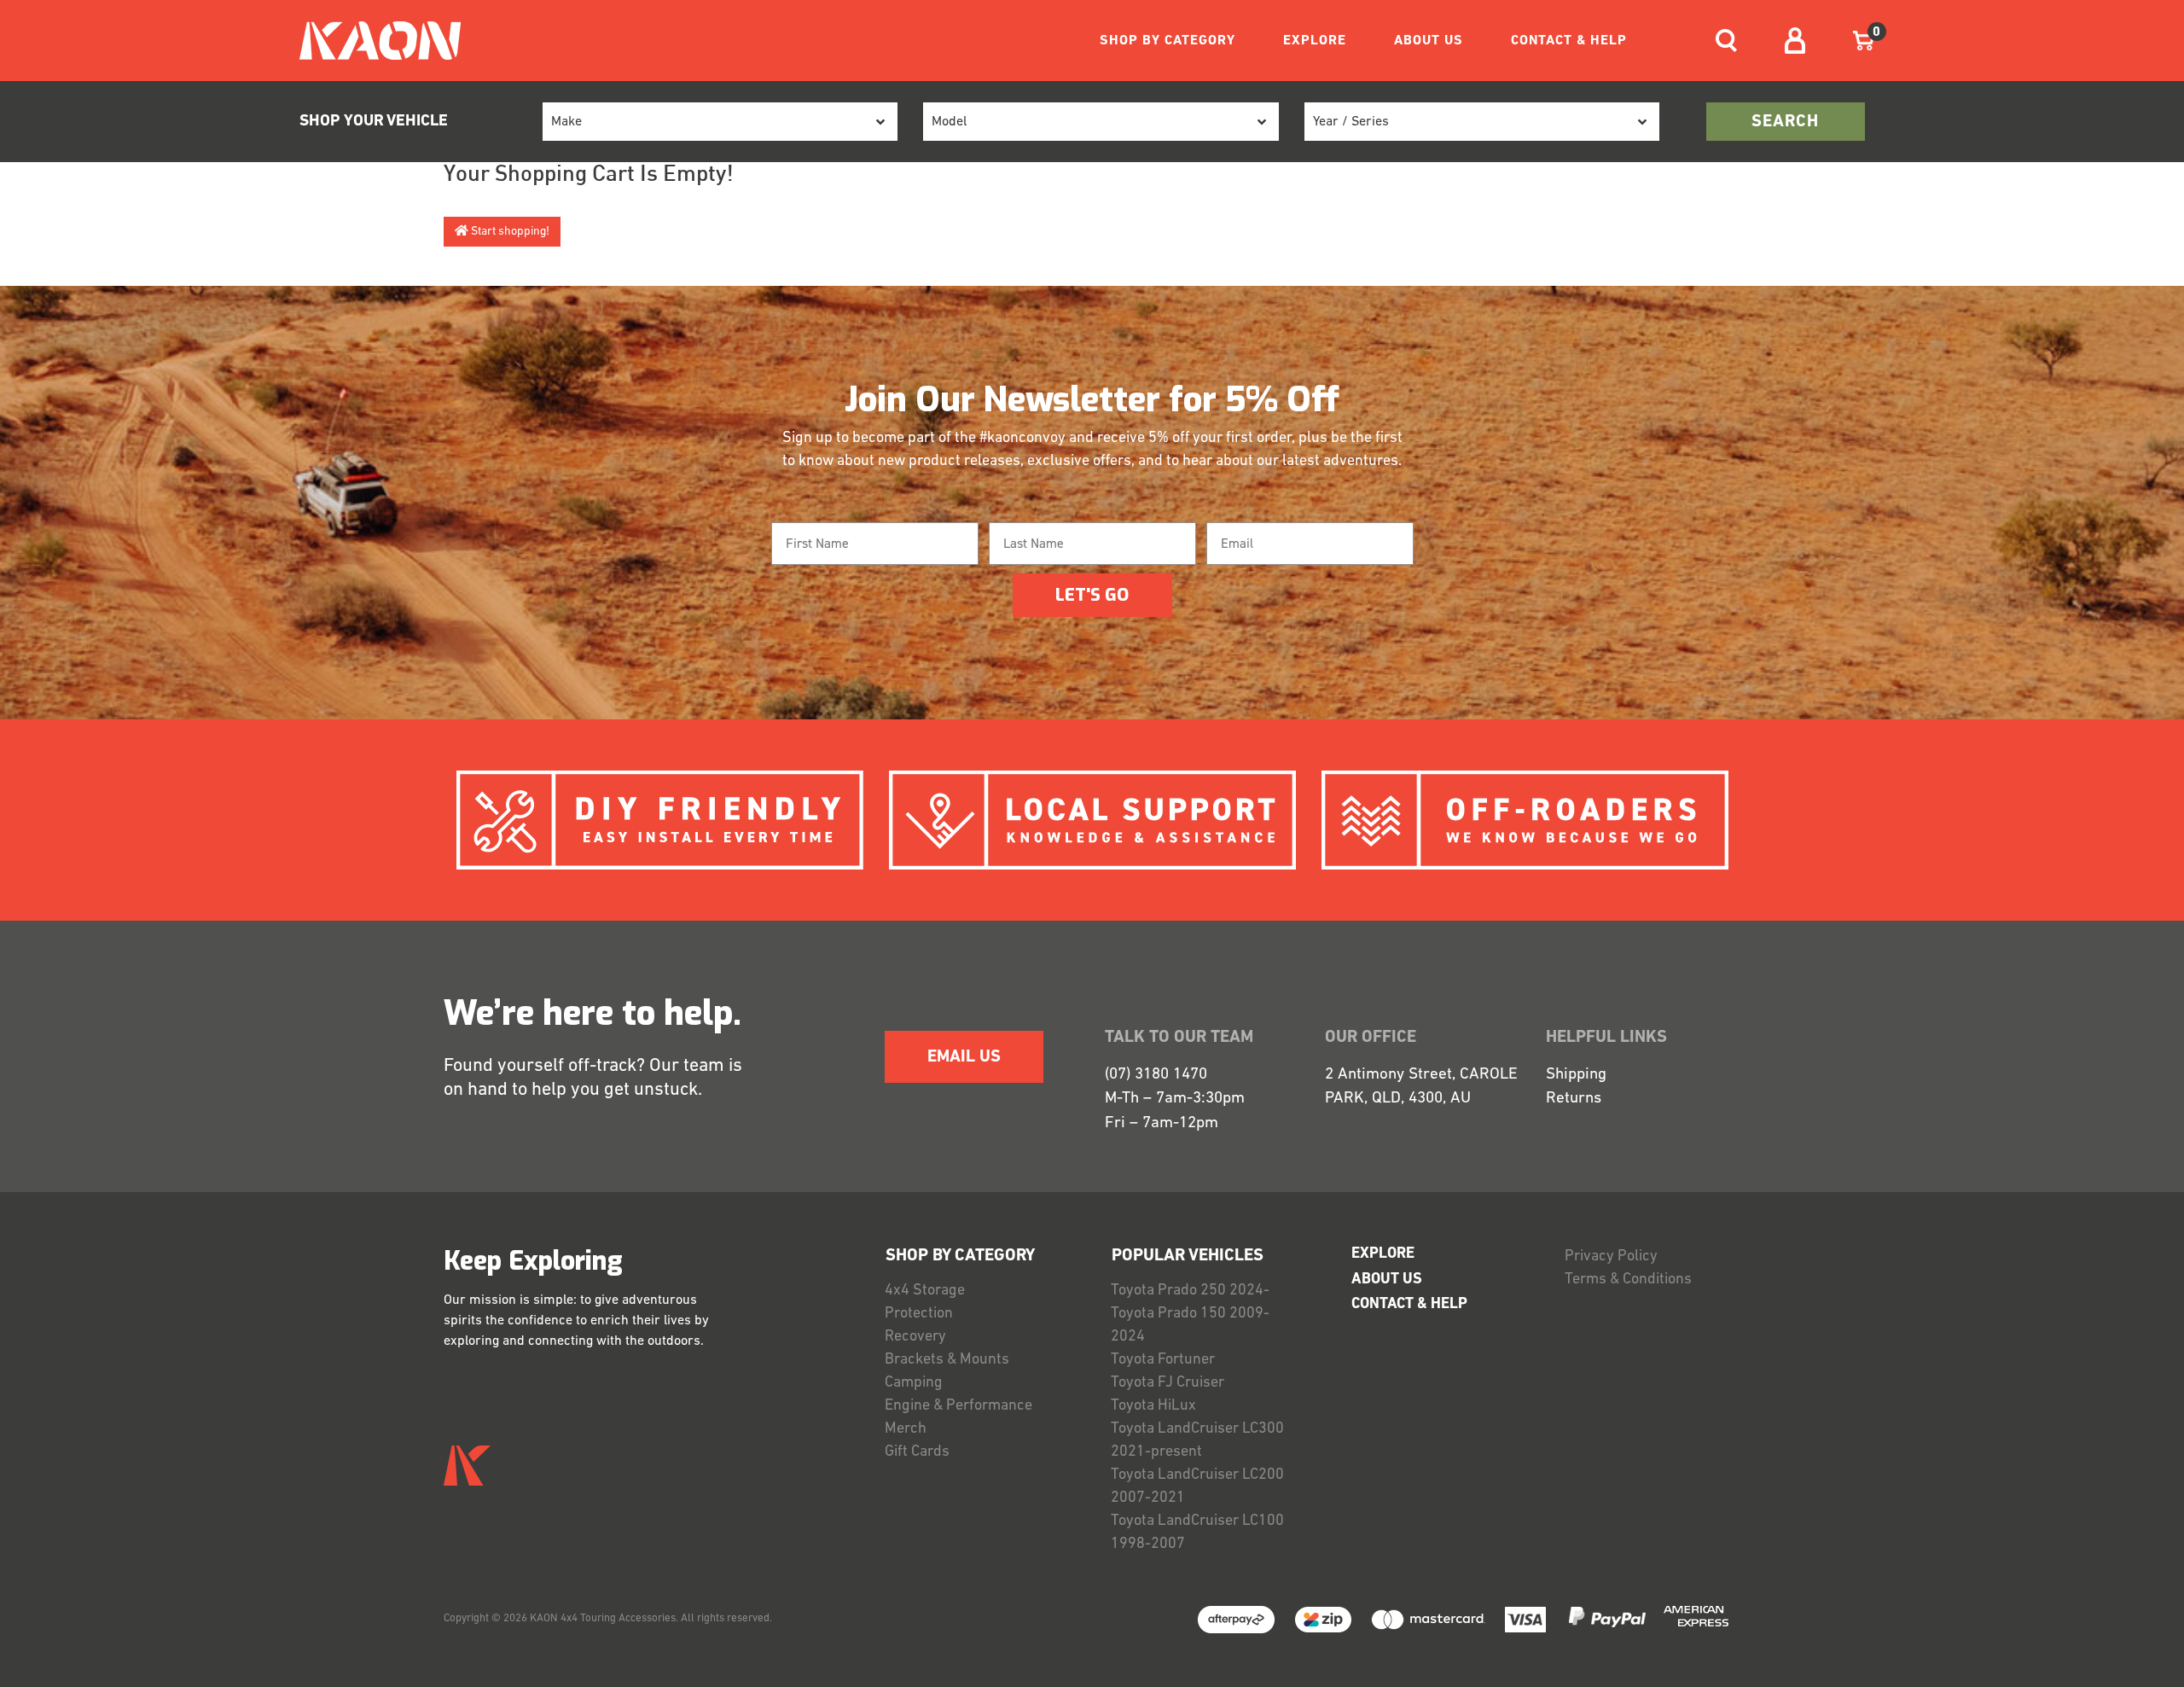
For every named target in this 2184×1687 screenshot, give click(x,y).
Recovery (915, 1337)
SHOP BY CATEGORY (1168, 41)
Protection (919, 1314)
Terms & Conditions (1628, 1280)
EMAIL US (964, 1057)
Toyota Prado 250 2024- (1190, 1291)
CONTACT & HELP (1569, 41)
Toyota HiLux (1153, 1406)
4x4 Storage (925, 1291)
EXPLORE (1315, 41)
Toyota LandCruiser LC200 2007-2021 (1197, 1487)
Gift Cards (917, 1452)
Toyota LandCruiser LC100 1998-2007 (1197, 1533)
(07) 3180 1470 (1156, 1075)
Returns (1574, 1099)
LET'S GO (1092, 595)
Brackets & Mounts (947, 1360)
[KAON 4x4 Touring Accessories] (373, 41)
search (1785, 122)
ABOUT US (1429, 41)
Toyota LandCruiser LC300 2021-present (1197, 1441)
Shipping (1576, 1075)
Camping (914, 1383)
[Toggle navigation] (1726, 41)
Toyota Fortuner (1163, 1360)
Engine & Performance (958, 1406)
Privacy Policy (1611, 1257)
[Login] (1795, 41)
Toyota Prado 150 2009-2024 (1190, 1326)
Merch (906, 1429)
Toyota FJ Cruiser (1168, 1383)
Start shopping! (509, 232)
